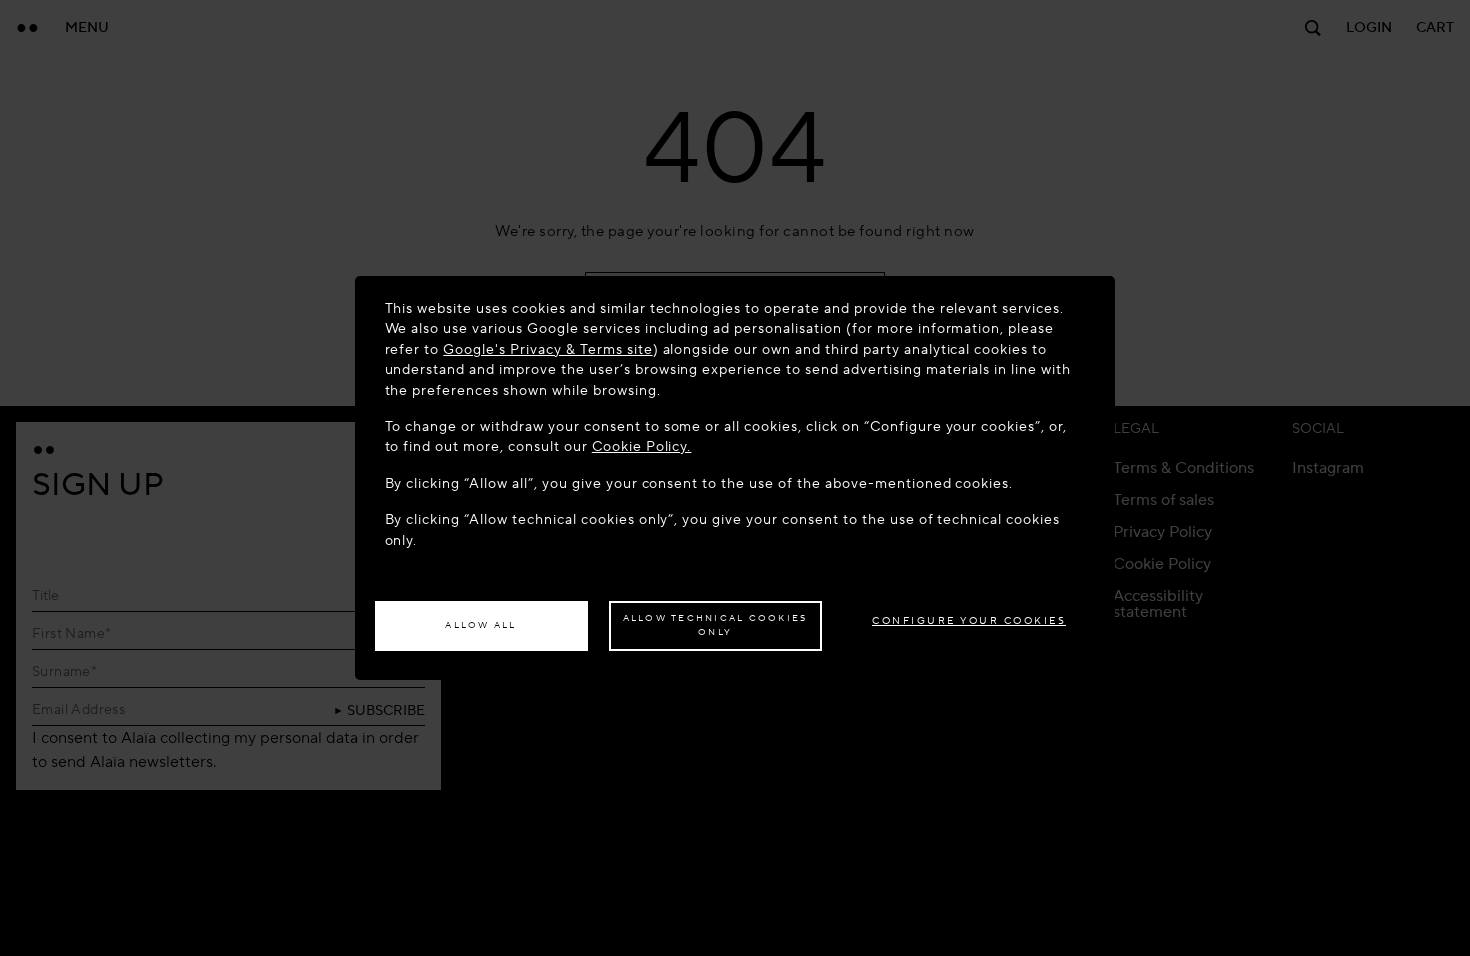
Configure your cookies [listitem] (969, 620)
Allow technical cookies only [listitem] (715, 625)
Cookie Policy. (642, 446)
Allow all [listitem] (480, 625)
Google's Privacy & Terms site (547, 349)
